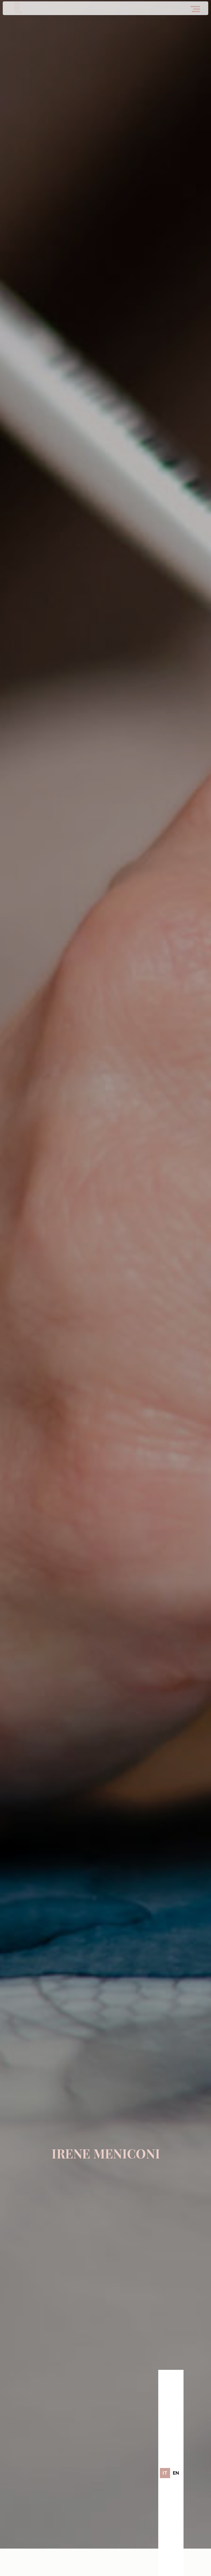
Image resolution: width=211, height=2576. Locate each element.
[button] (197, 7)
